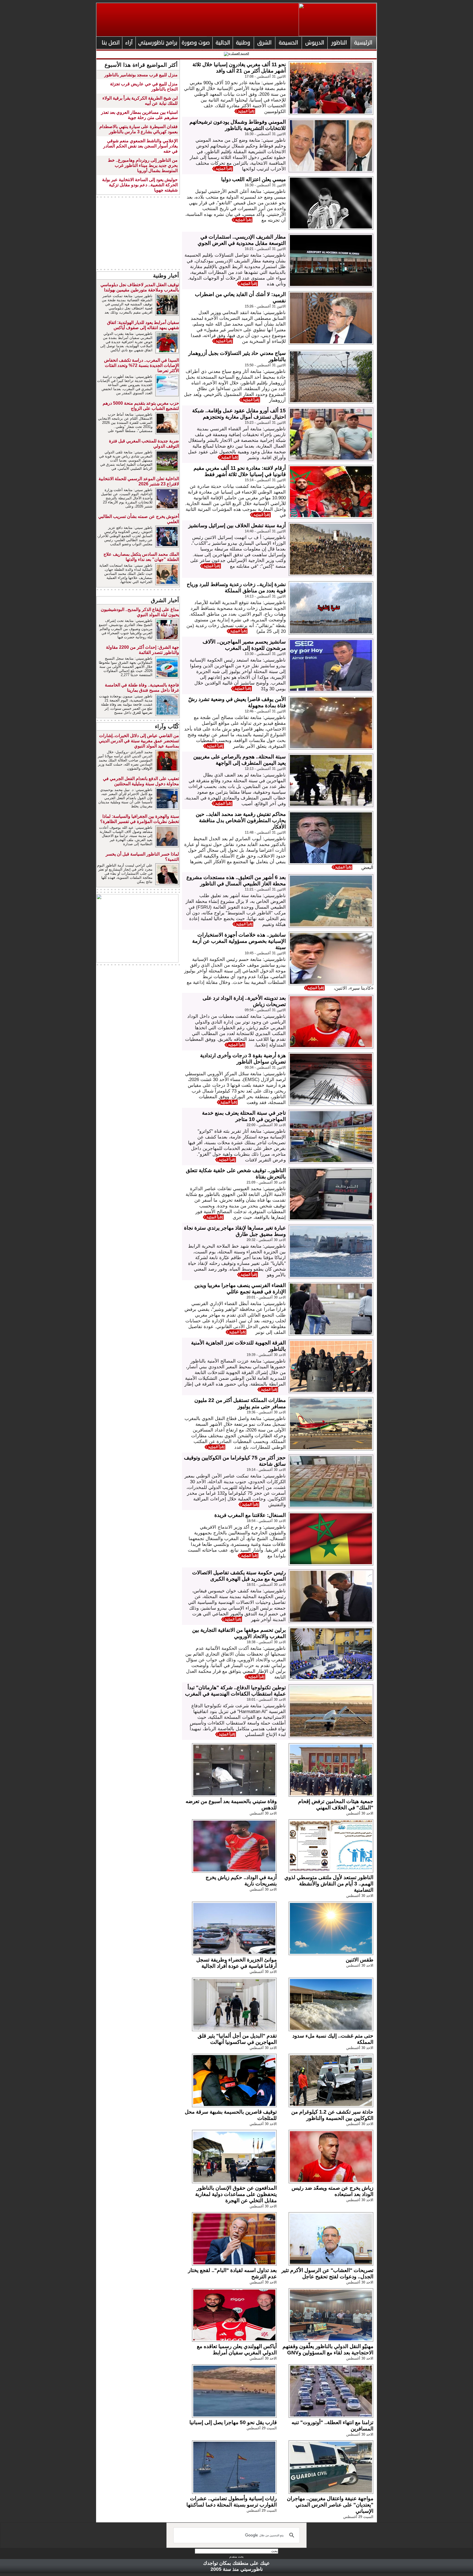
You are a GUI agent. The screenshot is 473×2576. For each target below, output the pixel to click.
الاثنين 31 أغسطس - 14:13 (265, 596)
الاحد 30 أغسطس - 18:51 (266, 1585)
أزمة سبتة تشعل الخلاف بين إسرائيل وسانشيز (237, 525)
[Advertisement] (138, 233)
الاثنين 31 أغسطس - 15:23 (265, 423)
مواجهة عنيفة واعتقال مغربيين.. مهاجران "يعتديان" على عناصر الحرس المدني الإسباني (330, 2505)
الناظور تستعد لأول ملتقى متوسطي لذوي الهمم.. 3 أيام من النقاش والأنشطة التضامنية (329, 1884)
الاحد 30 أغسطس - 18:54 (266, 1521)
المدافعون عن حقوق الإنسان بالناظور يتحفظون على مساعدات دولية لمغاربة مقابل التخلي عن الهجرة (236, 2194)
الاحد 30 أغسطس (360, 1813)
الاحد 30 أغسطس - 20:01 (266, 1297)
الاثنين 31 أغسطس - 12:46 (265, 711)
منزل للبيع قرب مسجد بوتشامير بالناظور (141, 75)
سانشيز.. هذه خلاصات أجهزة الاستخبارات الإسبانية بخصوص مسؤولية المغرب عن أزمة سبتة (239, 941)
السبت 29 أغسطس (262, 2428)
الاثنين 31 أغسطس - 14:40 (265, 531)
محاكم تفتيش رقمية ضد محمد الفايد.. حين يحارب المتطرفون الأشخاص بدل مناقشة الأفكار (241, 820)
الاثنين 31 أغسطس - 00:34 (265, 1067)
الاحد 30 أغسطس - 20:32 (266, 1240)
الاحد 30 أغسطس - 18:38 (266, 1642)
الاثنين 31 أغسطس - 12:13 (265, 769)
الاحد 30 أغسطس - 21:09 (266, 1182)
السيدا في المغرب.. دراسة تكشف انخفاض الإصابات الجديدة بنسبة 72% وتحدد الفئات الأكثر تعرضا (142, 365)
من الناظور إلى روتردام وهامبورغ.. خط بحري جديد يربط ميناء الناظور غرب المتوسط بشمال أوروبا (143, 165)
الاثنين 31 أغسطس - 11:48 (265, 832)
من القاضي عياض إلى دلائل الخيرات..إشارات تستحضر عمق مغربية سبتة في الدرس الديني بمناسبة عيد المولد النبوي (139, 741)
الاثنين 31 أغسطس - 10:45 (265, 953)
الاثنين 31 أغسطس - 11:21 (265, 889)
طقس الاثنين (360, 1960)
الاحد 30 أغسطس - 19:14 (266, 1470)
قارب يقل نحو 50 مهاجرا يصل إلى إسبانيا (233, 2422)
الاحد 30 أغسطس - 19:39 (266, 1355)
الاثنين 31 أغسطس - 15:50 (265, 365)
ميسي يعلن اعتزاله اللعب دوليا (253, 179)
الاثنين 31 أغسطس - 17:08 (265, 76)
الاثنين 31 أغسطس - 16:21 (265, 249)
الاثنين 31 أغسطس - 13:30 (265, 654)
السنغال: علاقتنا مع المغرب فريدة (250, 1515)
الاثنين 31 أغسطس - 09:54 (265, 1010)
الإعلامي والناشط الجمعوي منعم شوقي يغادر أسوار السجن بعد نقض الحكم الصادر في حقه (140, 146)
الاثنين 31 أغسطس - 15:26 (265, 306)
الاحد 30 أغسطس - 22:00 (266, 1125)
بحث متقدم (236, 2557)
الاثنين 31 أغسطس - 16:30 (265, 134)
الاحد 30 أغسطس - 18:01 (266, 1700)
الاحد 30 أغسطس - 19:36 (266, 1412)
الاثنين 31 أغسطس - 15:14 (265, 480)
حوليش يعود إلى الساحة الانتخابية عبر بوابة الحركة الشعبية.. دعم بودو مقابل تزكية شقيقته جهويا (140, 185)
